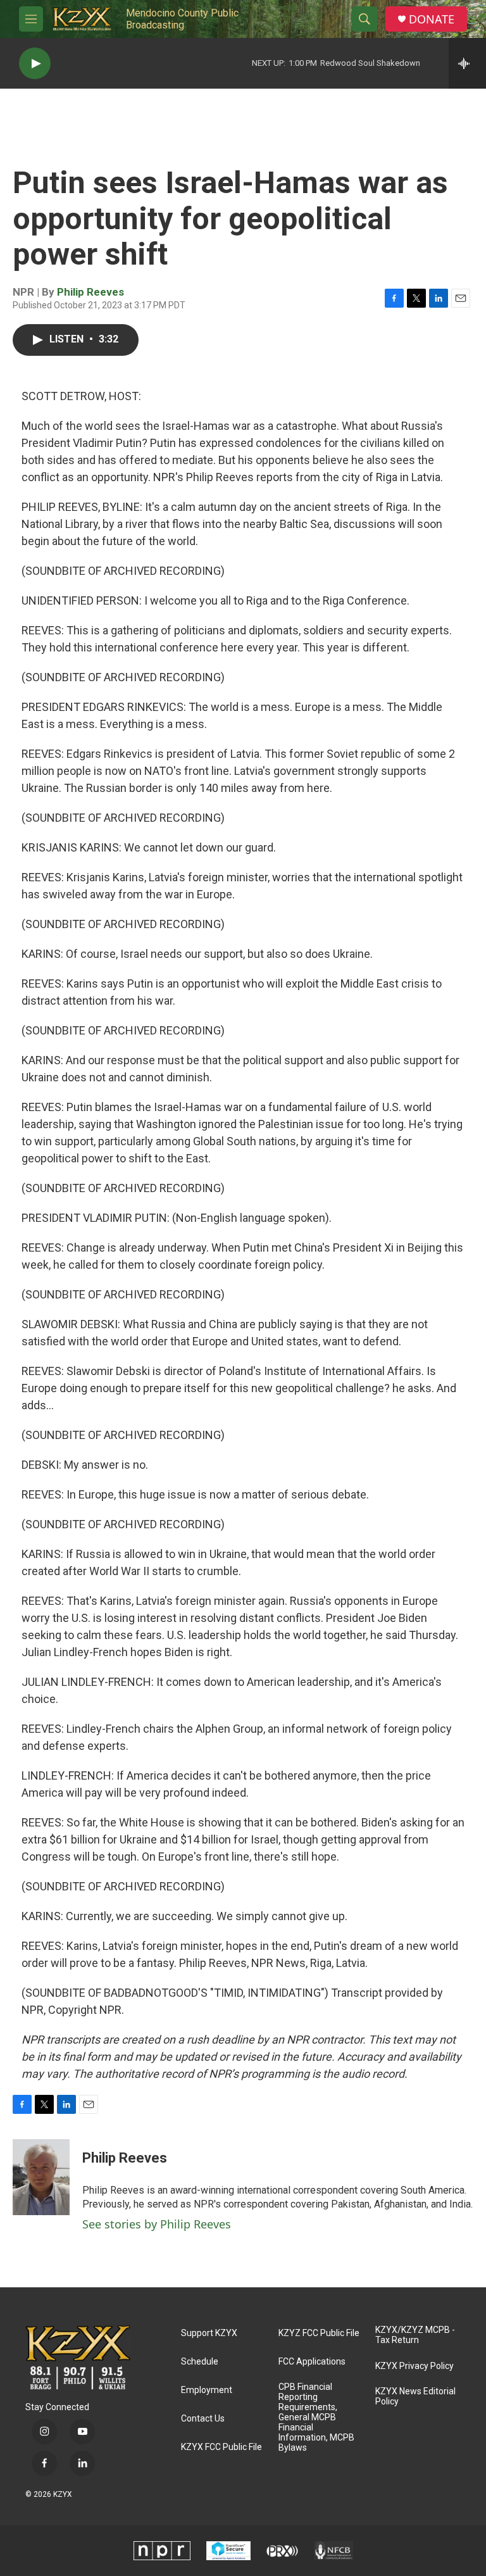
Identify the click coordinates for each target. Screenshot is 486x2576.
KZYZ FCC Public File (319, 2333)
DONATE (432, 19)
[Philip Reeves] (41, 2177)
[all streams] (467, 63)
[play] (35, 64)
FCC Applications (312, 2362)
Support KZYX (209, 2333)
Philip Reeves (90, 292)
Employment (207, 2390)
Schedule (200, 2362)
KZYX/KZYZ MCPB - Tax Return (415, 2335)
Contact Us (203, 2419)
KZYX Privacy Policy (414, 2366)
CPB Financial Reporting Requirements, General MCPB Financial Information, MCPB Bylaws (316, 2417)
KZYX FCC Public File (221, 2447)
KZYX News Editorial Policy (415, 2397)
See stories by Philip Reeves (157, 2224)
